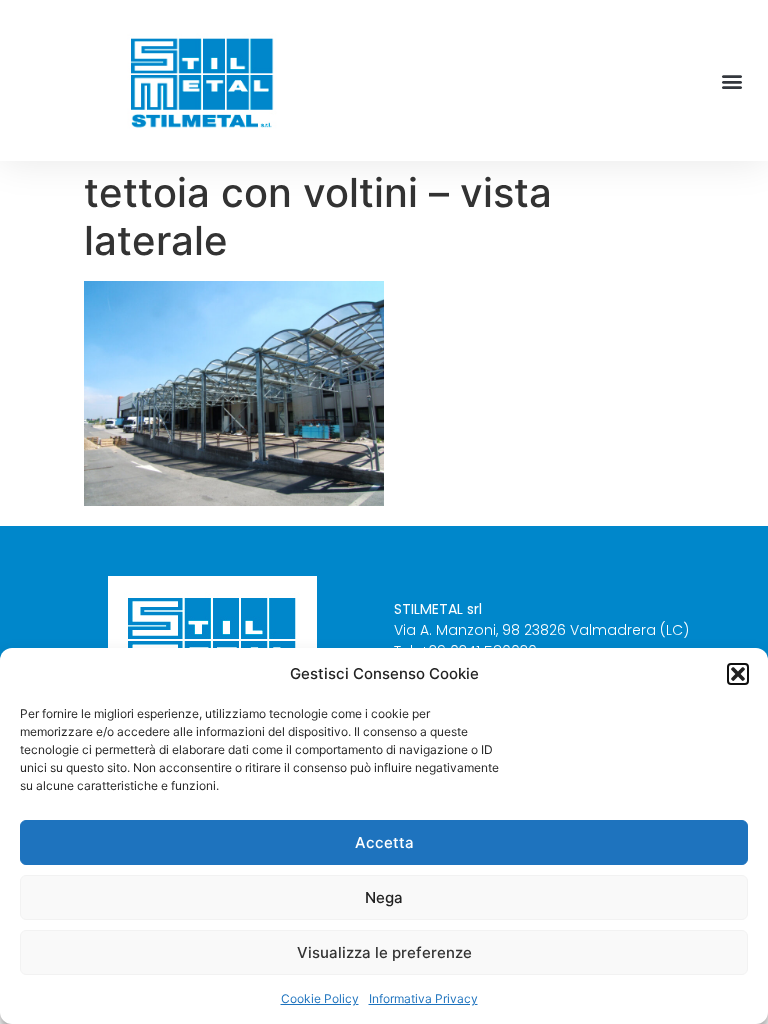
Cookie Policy (320, 998)
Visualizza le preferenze (384, 952)
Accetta (384, 842)
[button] (738, 674)
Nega (384, 897)
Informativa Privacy (423, 998)
